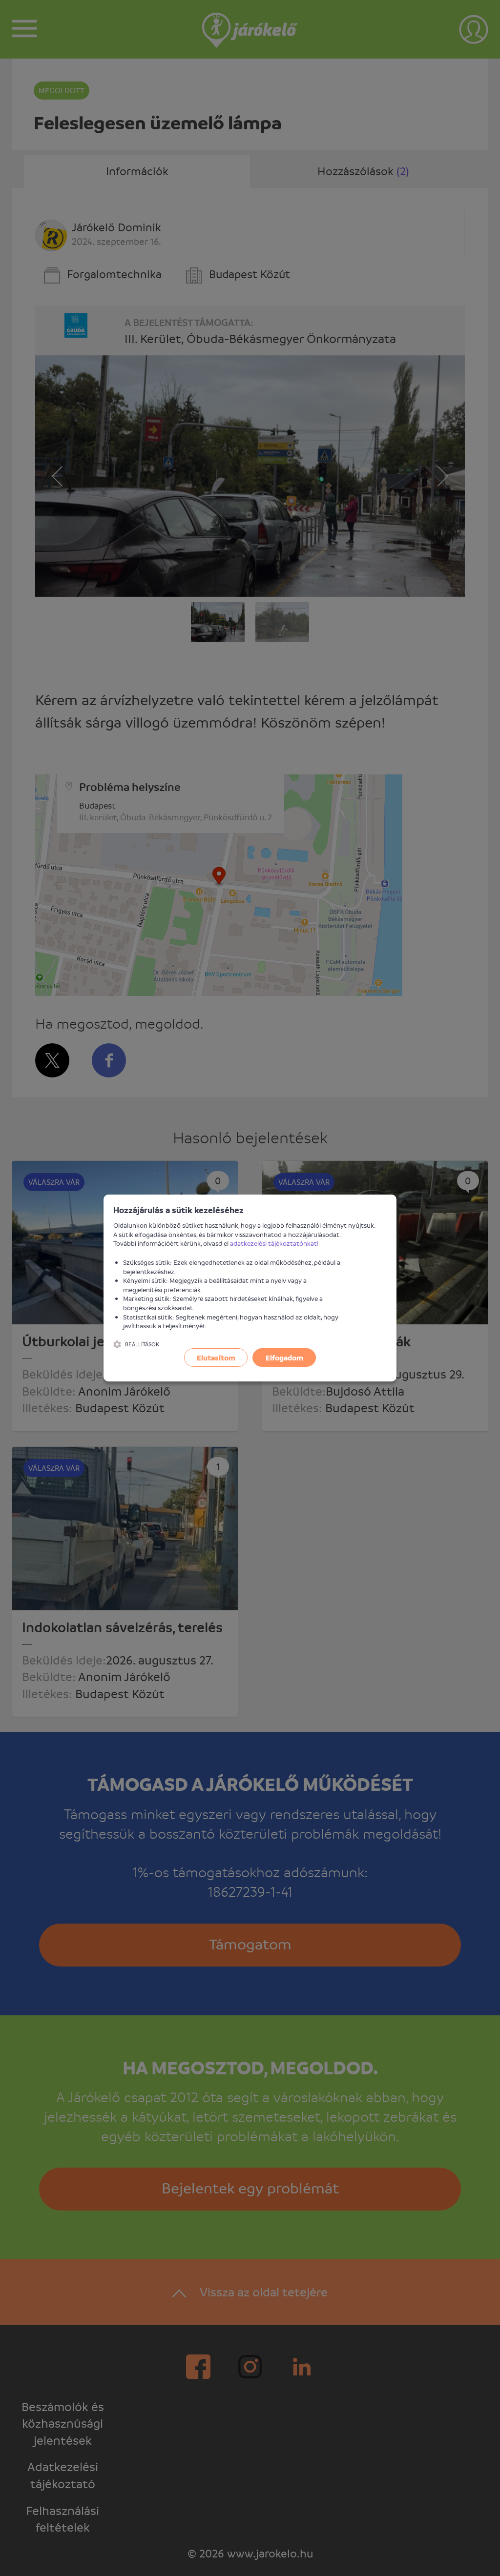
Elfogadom (284, 1358)
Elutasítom (216, 1358)
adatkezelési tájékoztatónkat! (274, 1243)
